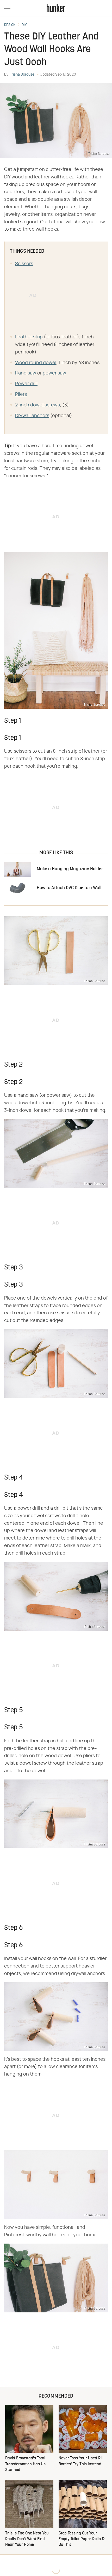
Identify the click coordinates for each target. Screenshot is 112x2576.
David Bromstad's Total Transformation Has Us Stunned (25, 2464)
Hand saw (26, 373)
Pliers (21, 394)
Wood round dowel (36, 363)
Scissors (24, 264)
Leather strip (29, 337)
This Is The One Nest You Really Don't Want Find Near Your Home (27, 2539)
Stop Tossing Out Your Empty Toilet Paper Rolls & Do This (82, 2539)
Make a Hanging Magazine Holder (70, 869)
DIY (24, 25)
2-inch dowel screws (38, 405)
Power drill (26, 384)
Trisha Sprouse (22, 75)
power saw (54, 373)
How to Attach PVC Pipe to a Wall (69, 888)
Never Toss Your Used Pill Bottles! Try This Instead (81, 2461)
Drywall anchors (32, 416)
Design (10, 25)
